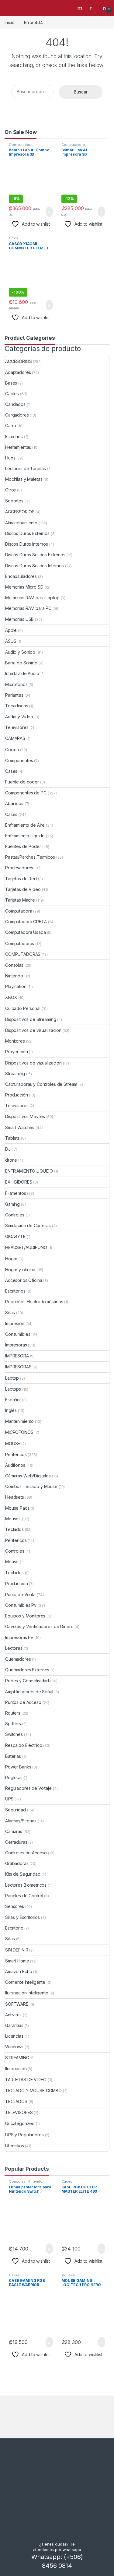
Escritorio (14, 1928)
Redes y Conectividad (27, 1681)
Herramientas (18, 447)
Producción (17, 1095)
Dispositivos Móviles (25, 1116)
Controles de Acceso (26, 1853)
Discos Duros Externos (27, 533)
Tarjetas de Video (23, 889)
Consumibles (18, 1334)
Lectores (14, 1648)
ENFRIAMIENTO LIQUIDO (29, 1171)
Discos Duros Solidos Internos (35, 566)
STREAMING (17, 2058)
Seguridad (16, 1810)
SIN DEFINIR (17, 1950)
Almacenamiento (21, 523)
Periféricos (16, 1540)
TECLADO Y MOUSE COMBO (33, 2090)
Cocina (12, 750)
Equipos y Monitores (25, 1616)
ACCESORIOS (19, 361)
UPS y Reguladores (24, 2135)
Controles (15, 1215)
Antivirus (13, 2015)
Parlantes (14, 695)
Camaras (14, 1831)
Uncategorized (20, 2123)
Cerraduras (16, 1842)
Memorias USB (19, 619)
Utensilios (15, 2146)
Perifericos (16, 1454)
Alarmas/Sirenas (21, 1821)
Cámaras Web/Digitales (28, 1476)
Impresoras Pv (19, 1637)
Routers (13, 1713)
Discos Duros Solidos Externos (35, 555)
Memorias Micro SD (24, 587)
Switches (14, 1734)
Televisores (17, 727)
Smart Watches (20, 1127)
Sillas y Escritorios (22, 1917)
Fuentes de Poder (23, 846)
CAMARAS (15, 738)
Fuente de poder (22, 782)
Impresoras (16, 1345)
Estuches (14, 436)
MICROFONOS (19, 1432)
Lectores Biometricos (26, 1885)
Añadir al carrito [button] (46, 212)
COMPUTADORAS (23, 954)
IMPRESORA (17, 1356)
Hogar (11, 1259)
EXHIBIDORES (19, 1182)
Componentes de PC (26, 793)
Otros (14, 238)
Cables (12, 394)
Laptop (12, 1378)
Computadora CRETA (26, 922)
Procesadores (19, 868)
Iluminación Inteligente (27, 1993)
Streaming (15, 1073)
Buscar (81, 92)
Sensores (15, 1906)
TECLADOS (16, 2101)
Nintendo (14, 976)
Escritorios (15, 1291)
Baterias (13, 1756)
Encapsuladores (21, 576)
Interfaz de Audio (22, 673)
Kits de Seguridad (23, 1874)
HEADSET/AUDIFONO (26, 1247)
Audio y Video (19, 717)
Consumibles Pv (21, 1605)
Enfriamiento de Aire (25, 825)
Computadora (21, 145)
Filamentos (16, 1193)
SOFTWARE (17, 2004)
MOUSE (13, 1443)
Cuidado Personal (23, 1008)
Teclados (14, 1529)
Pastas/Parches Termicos (30, 857)
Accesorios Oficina (24, 1280)
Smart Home (17, 1961)
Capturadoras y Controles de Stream (41, 1084)
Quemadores (18, 1659)
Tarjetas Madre (20, 900)
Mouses (13, 1519)
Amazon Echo (19, 1971)
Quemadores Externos (27, 1670)
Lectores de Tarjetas (26, 468)
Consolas (14, 965)
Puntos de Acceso (23, 1702)
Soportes (14, 501)
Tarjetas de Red (21, 879)
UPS (9, 1799)
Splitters (13, 1724)
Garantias (14, 2025)
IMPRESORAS (18, 1367)
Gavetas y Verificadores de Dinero (39, 1626)
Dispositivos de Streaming (31, 1019)
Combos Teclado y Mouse (31, 1486)
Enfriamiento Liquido (25, 836)
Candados (15, 404)
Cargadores (17, 415)
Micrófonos (16, 684)
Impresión (15, 1323)
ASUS (11, 641)
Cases (11, 771)
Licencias (14, 2036)
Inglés (11, 1410)
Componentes (19, 760)
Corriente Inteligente (25, 1982)
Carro (11, 426)
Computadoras (20, 943)
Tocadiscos (17, 706)
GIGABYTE (15, 1236)
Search (81, 8)
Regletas (14, 1777)
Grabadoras (17, 1863)
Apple (11, 630)
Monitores (15, 1041)
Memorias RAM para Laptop (32, 598)
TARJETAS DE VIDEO (26, 2080)
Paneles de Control (24, 1896)
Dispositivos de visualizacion (33, 1030)
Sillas (10, 1313)
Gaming (12, 1204)
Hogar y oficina (20, 1270)
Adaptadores (18, 372)
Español (13, 1400)
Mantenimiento (19, 1421)
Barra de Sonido (21, 663)
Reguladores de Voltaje (28, 1788)
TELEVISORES (19, 2112)
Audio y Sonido (20, 652)
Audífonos (15, 1465)
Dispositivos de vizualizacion (33, 1063)
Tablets (12, 1138)
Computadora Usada (26, 932)
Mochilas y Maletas (24, 479)
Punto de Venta (20, 1594)
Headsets (15, 1497)
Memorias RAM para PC (28, 608)
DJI (8, 1149)
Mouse (12, 1562)
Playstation (16, 986)
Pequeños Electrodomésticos (34, 1302)
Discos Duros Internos (27, 544)
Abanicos (14, 803)
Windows (14, 2047)
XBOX (11, 997)
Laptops (13, 1389)
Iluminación (16, 2069)
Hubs (10, 458)
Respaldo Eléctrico (24, 1745)
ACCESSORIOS (20, 512)
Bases (11, 383)
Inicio (10, 22)
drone (11, 1160)
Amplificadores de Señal (29, 1692)
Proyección (17, 1052)
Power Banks (18, 1767)
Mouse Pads (17, 1508)
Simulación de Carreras (28, 1225)
